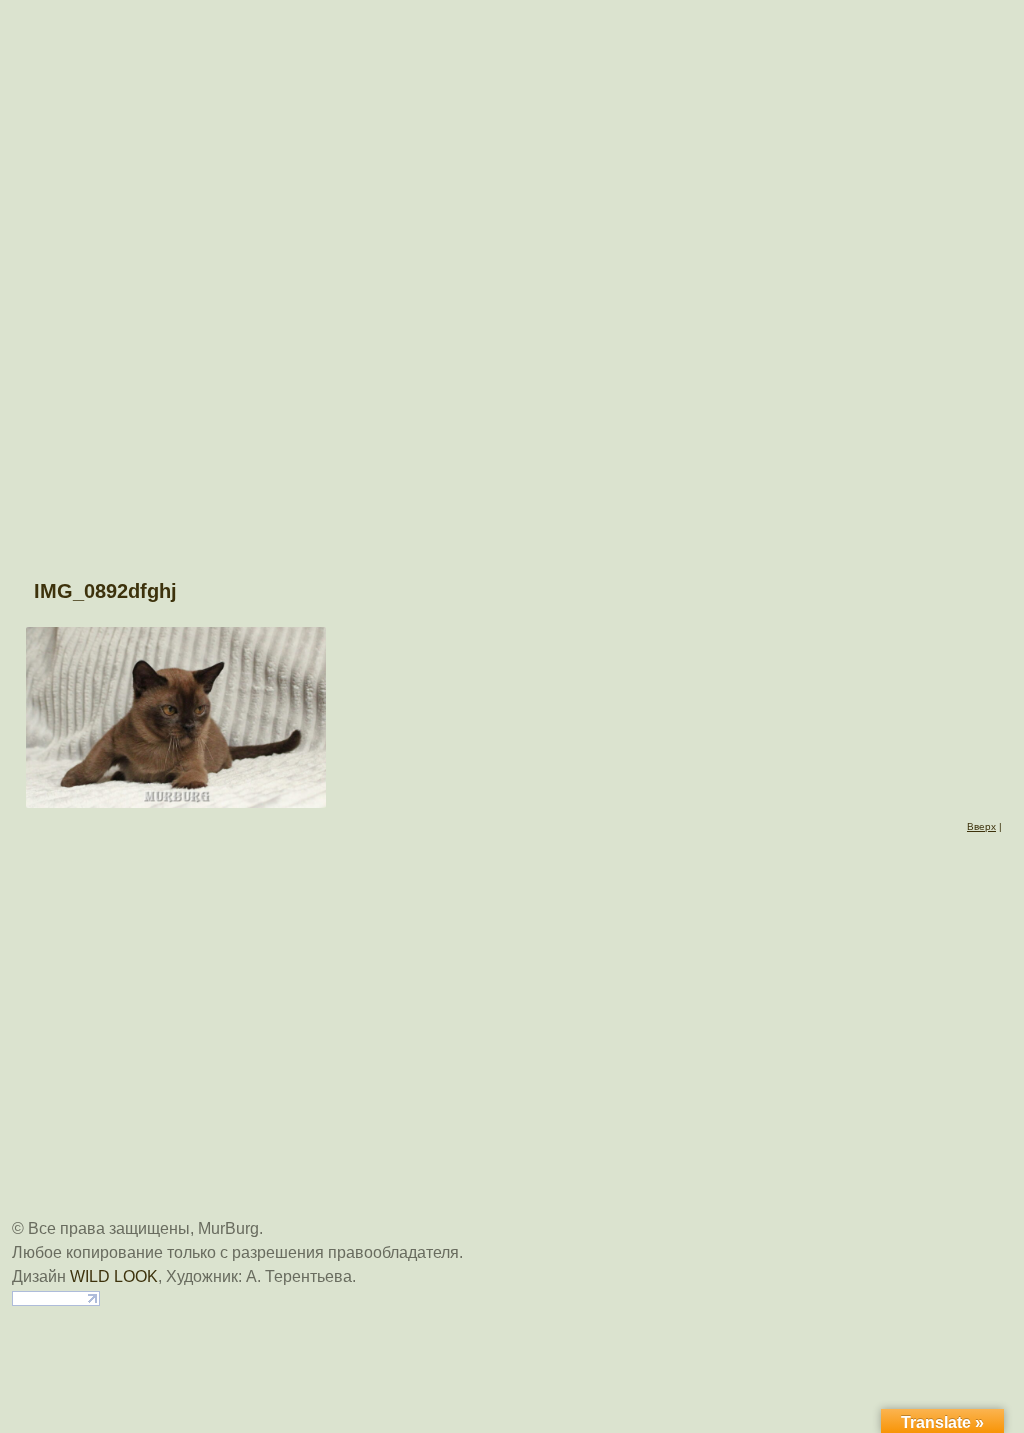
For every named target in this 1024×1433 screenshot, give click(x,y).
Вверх (981, 826)
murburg (512, 32)
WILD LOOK (114, 1276)
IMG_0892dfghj (105, 591)
